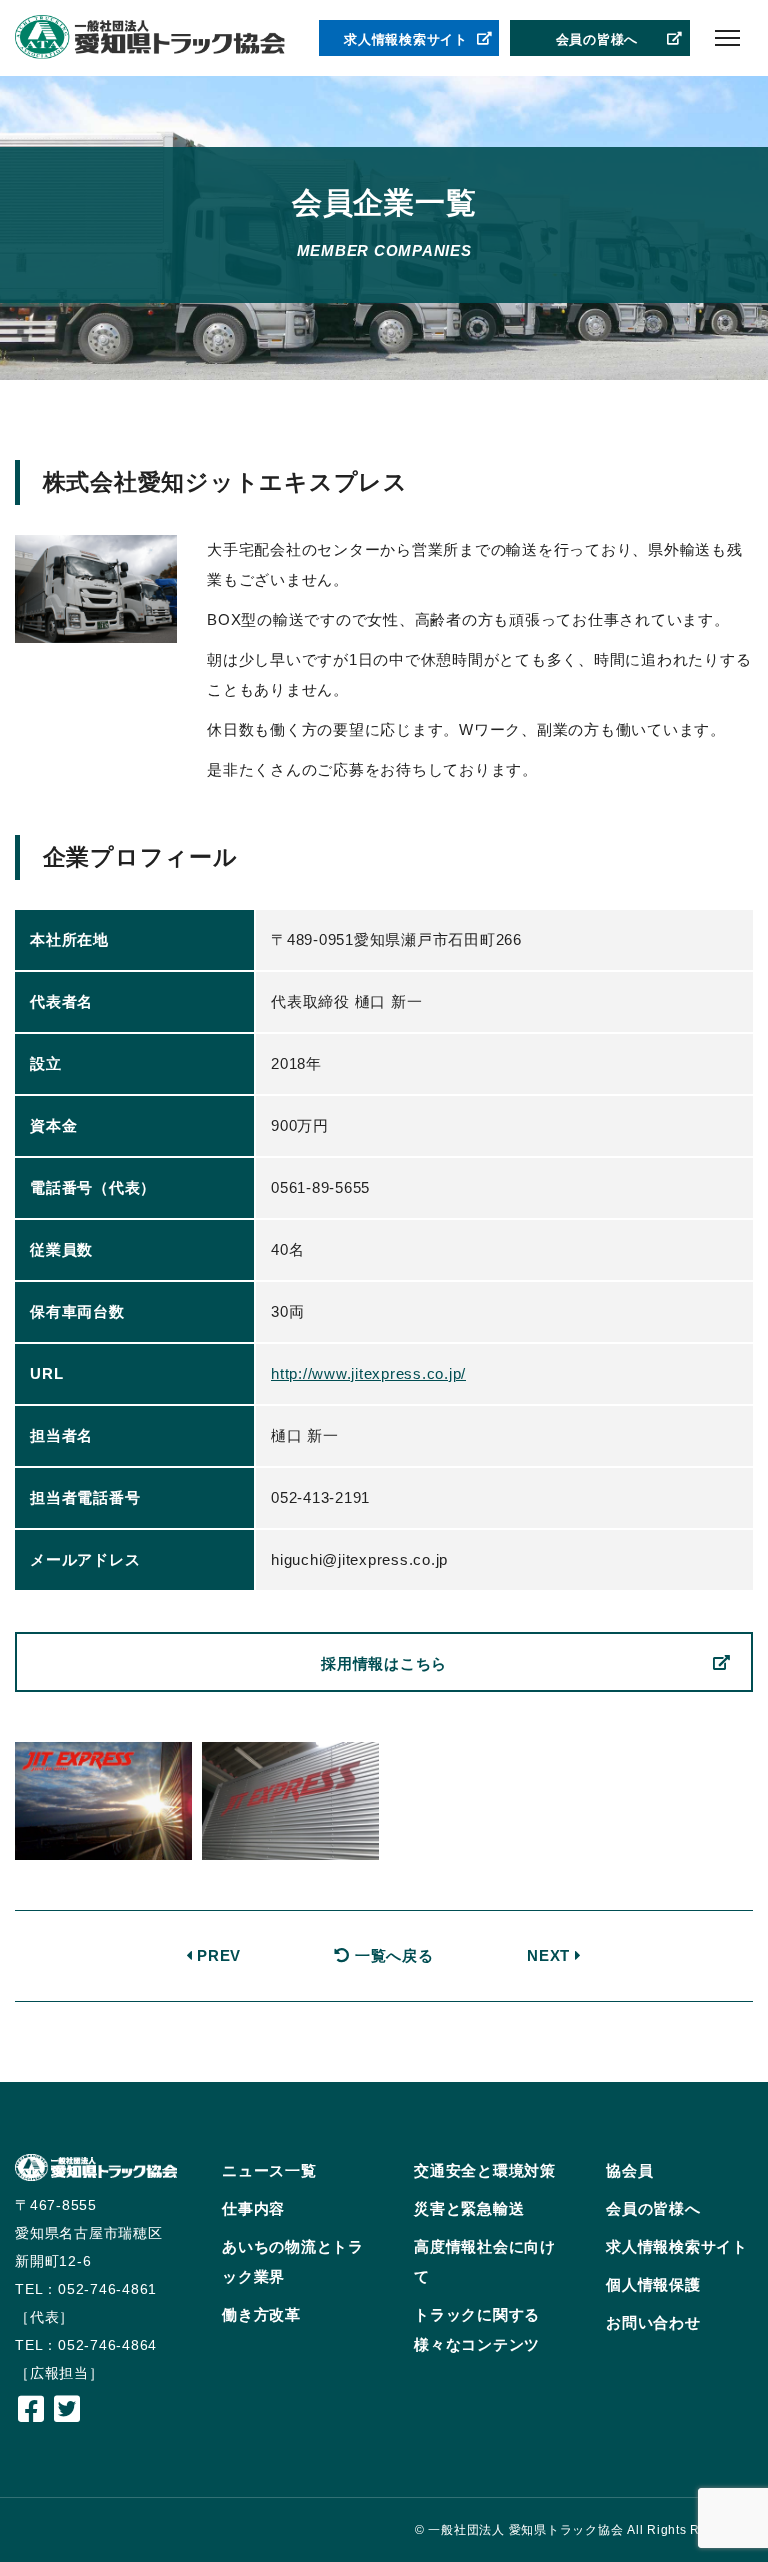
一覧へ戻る (391, 1955)
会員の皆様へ (597, 39)
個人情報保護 (653, 2284)
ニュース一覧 (269, 2170)
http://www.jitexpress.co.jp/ (368, 1373)
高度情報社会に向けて (485, 2261)
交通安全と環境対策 (485, 2170)
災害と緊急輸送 (469, 2208)
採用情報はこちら (384, 1663)
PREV (216, 1955)
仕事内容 (253, 2208)
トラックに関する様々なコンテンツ (477, 2329)
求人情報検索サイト (406, 39)
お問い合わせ (653, 2322)
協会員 (629, 2170)
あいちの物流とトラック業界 (293, 2261)
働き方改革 (261, 2314)
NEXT (551, 1955)
